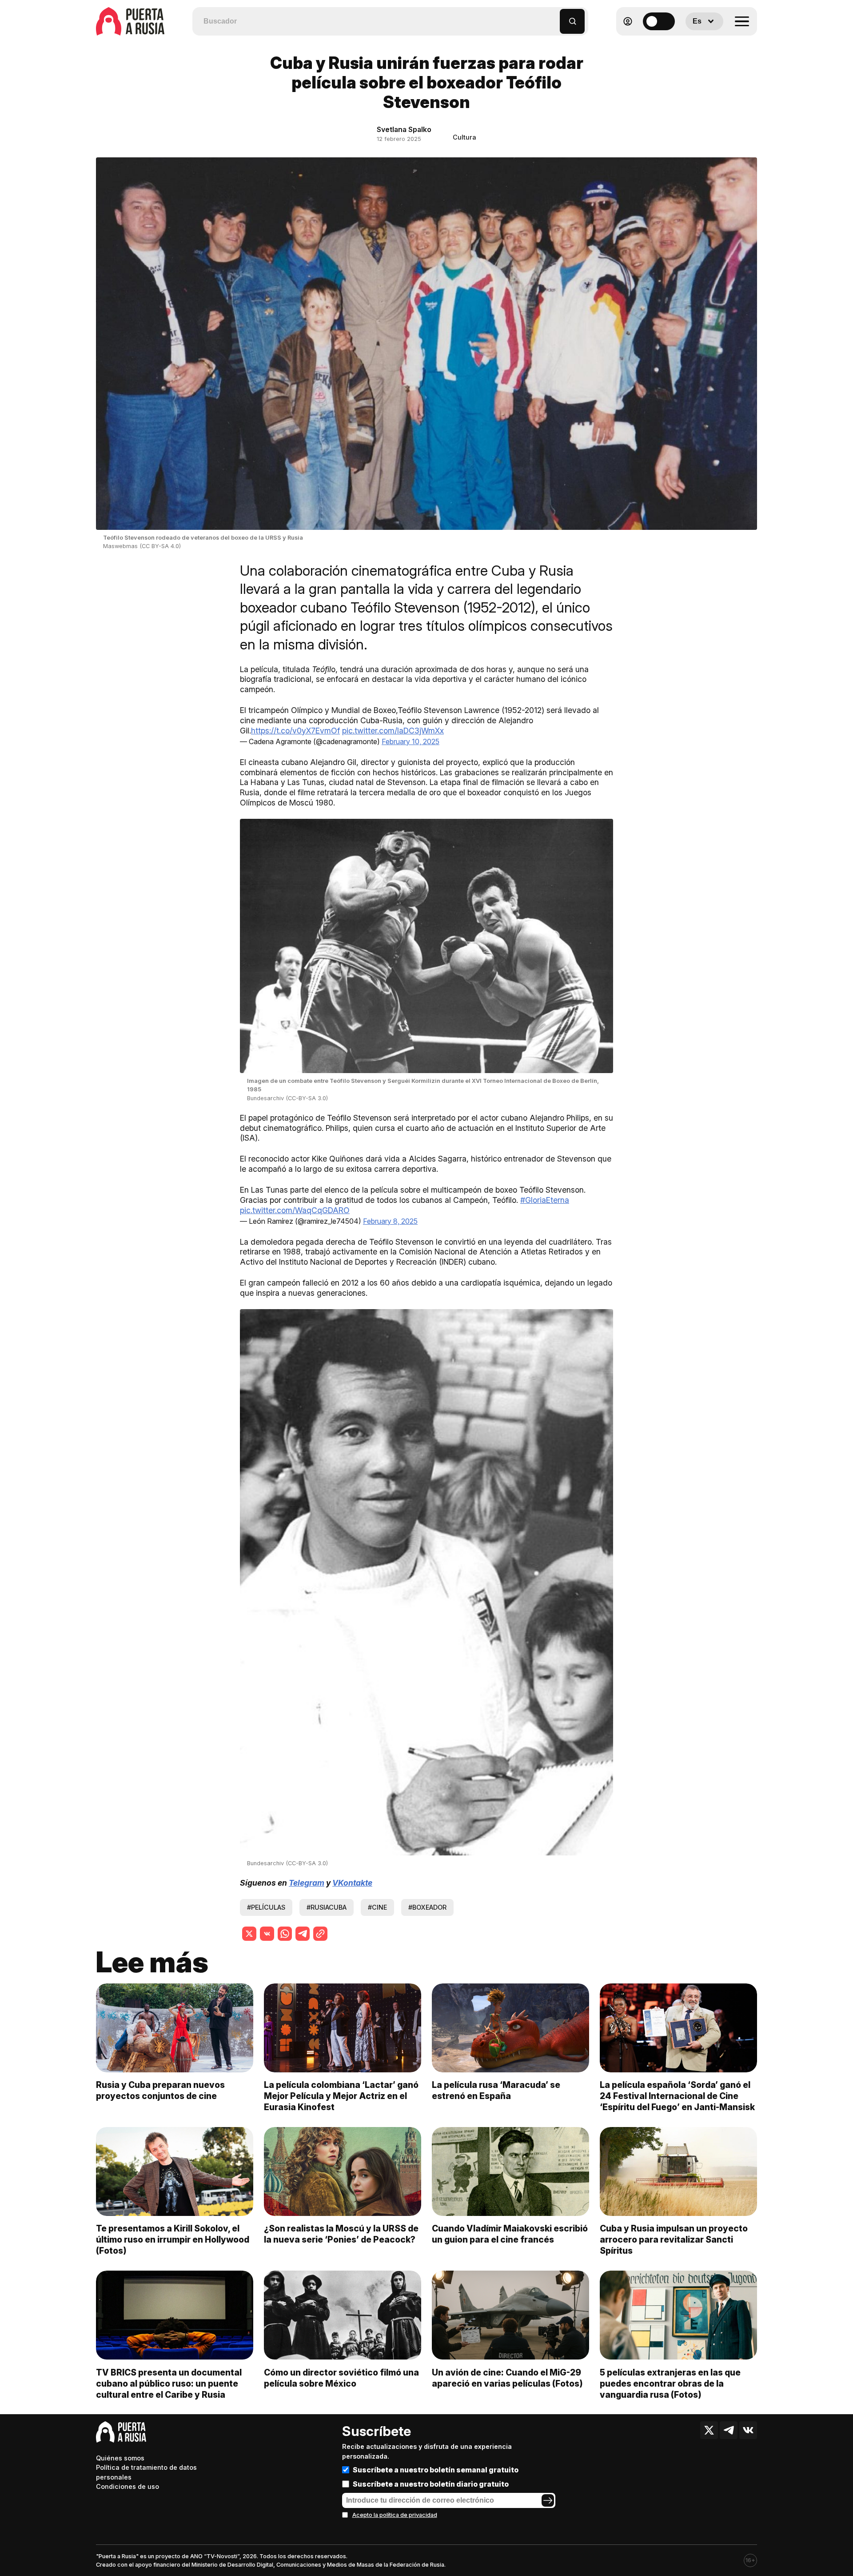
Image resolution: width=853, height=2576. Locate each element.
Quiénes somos (120, 2458)
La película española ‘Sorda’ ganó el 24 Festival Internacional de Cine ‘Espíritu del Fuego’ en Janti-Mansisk (677, 2096)
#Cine (377, 1907)
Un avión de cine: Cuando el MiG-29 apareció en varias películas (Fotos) (507, 2378)
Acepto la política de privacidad (395, 2515)
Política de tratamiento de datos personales (146, 2472)
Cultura (464, 137)
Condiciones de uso (128, 2486)
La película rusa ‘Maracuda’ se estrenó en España (496, 2090)
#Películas (266, 1907)
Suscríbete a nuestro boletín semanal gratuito (436, 2470)
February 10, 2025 (411, 741)
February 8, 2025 (390, 1221)
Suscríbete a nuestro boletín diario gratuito (431, 2484)
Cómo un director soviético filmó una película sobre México (341, 2378)
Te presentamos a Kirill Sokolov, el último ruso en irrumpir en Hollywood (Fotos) (173, 2239)
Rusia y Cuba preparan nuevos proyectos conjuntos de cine (160, 2090)
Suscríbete (377, 2431)
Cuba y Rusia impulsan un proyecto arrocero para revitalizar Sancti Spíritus (674, 2239)
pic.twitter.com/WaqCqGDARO (295, 1210)
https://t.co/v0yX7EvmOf (295, 731)
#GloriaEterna (545, 1200)
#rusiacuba (327, 1907)
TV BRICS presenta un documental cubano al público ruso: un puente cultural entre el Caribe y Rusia (169, 2384)
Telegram (307, 1883)
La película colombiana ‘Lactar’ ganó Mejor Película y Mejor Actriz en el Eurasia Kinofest (341, 2096)
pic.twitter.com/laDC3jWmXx (393, 731)
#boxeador (427, 1907)
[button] (553, 17)
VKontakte (352, 1883)
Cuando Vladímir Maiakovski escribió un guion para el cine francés (510, 2234)
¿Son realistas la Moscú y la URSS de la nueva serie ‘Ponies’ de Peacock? (341, 2234)
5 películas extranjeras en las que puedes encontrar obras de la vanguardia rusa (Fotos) (670, 2384)
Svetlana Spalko (404, 129)
